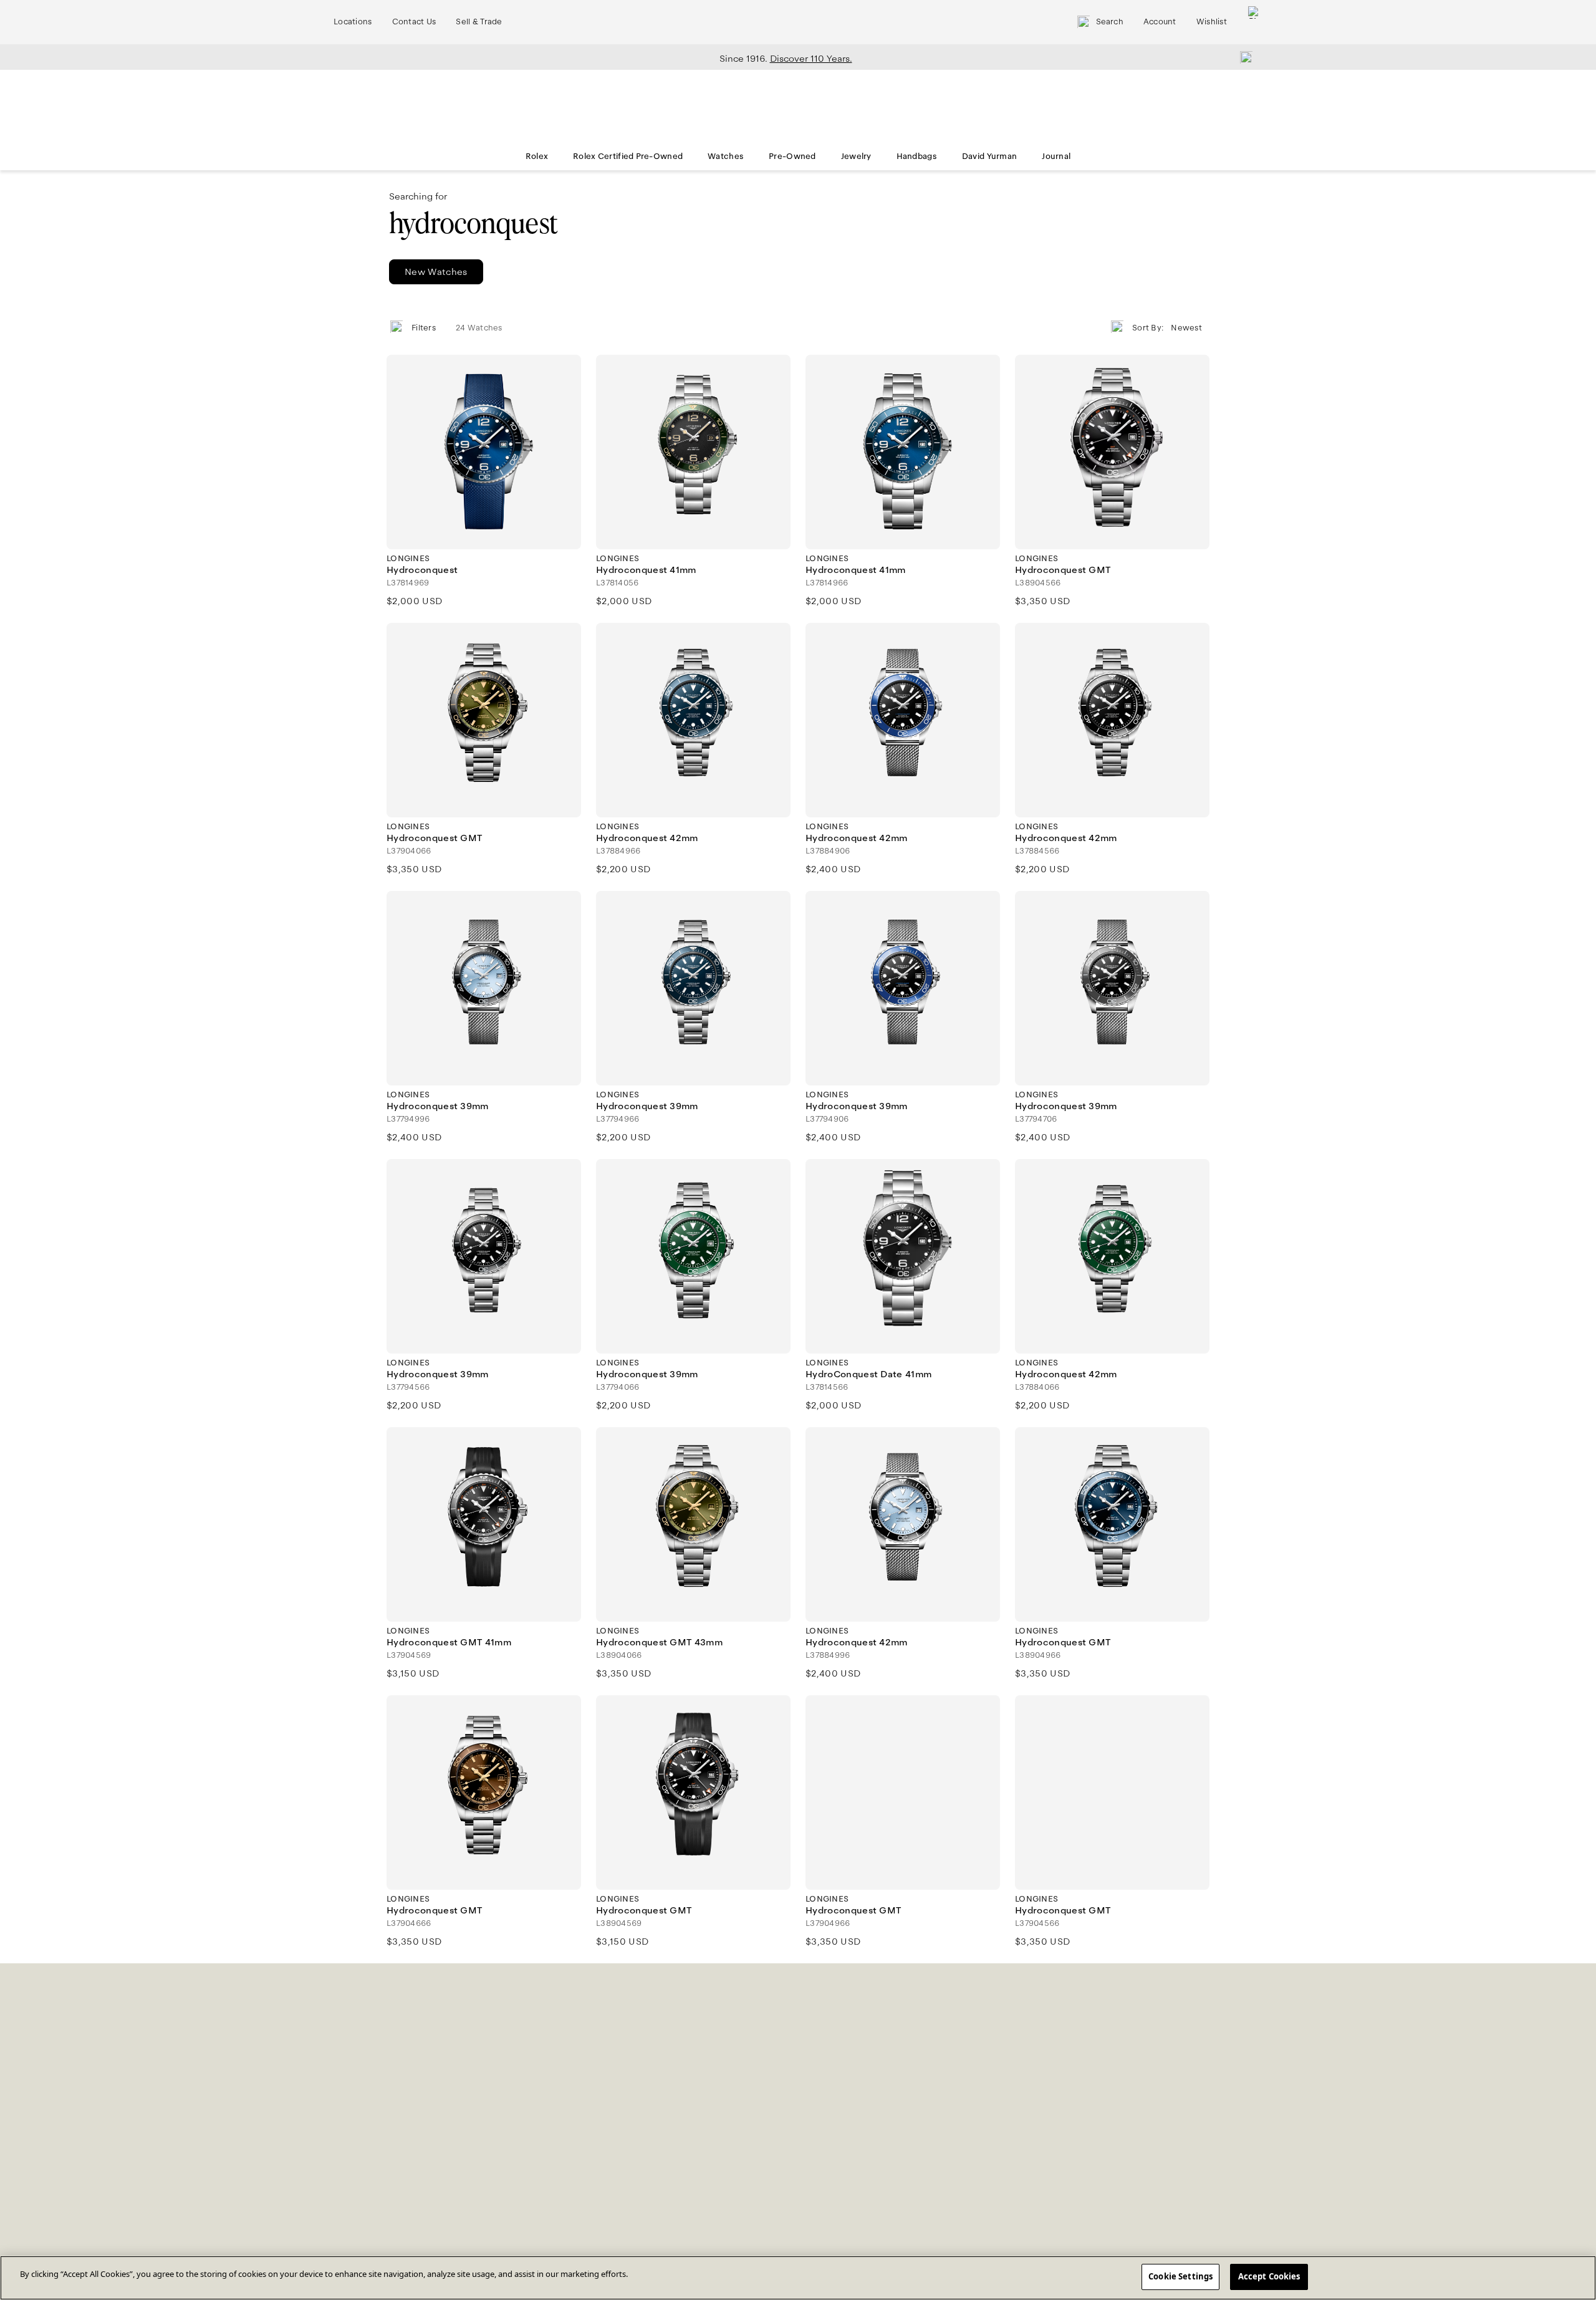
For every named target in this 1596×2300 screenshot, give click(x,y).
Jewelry (856, 156)
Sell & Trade (479, 22)
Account (1160, 22)
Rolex (537, 156)
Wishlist (1212, 22)
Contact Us (414, 22)
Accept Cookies (1269, 2276)
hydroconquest (473, 224)
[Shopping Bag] (1254, 22)
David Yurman (989, 156)
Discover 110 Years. (811, 59)
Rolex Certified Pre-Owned (628, 156)
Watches (726, 156)
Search (1110, 22)
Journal (1056, 156)
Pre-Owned (792, 156)
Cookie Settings (1180, 2276)
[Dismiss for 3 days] (1243, 57)
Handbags (917, 156)
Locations (353, 22)
